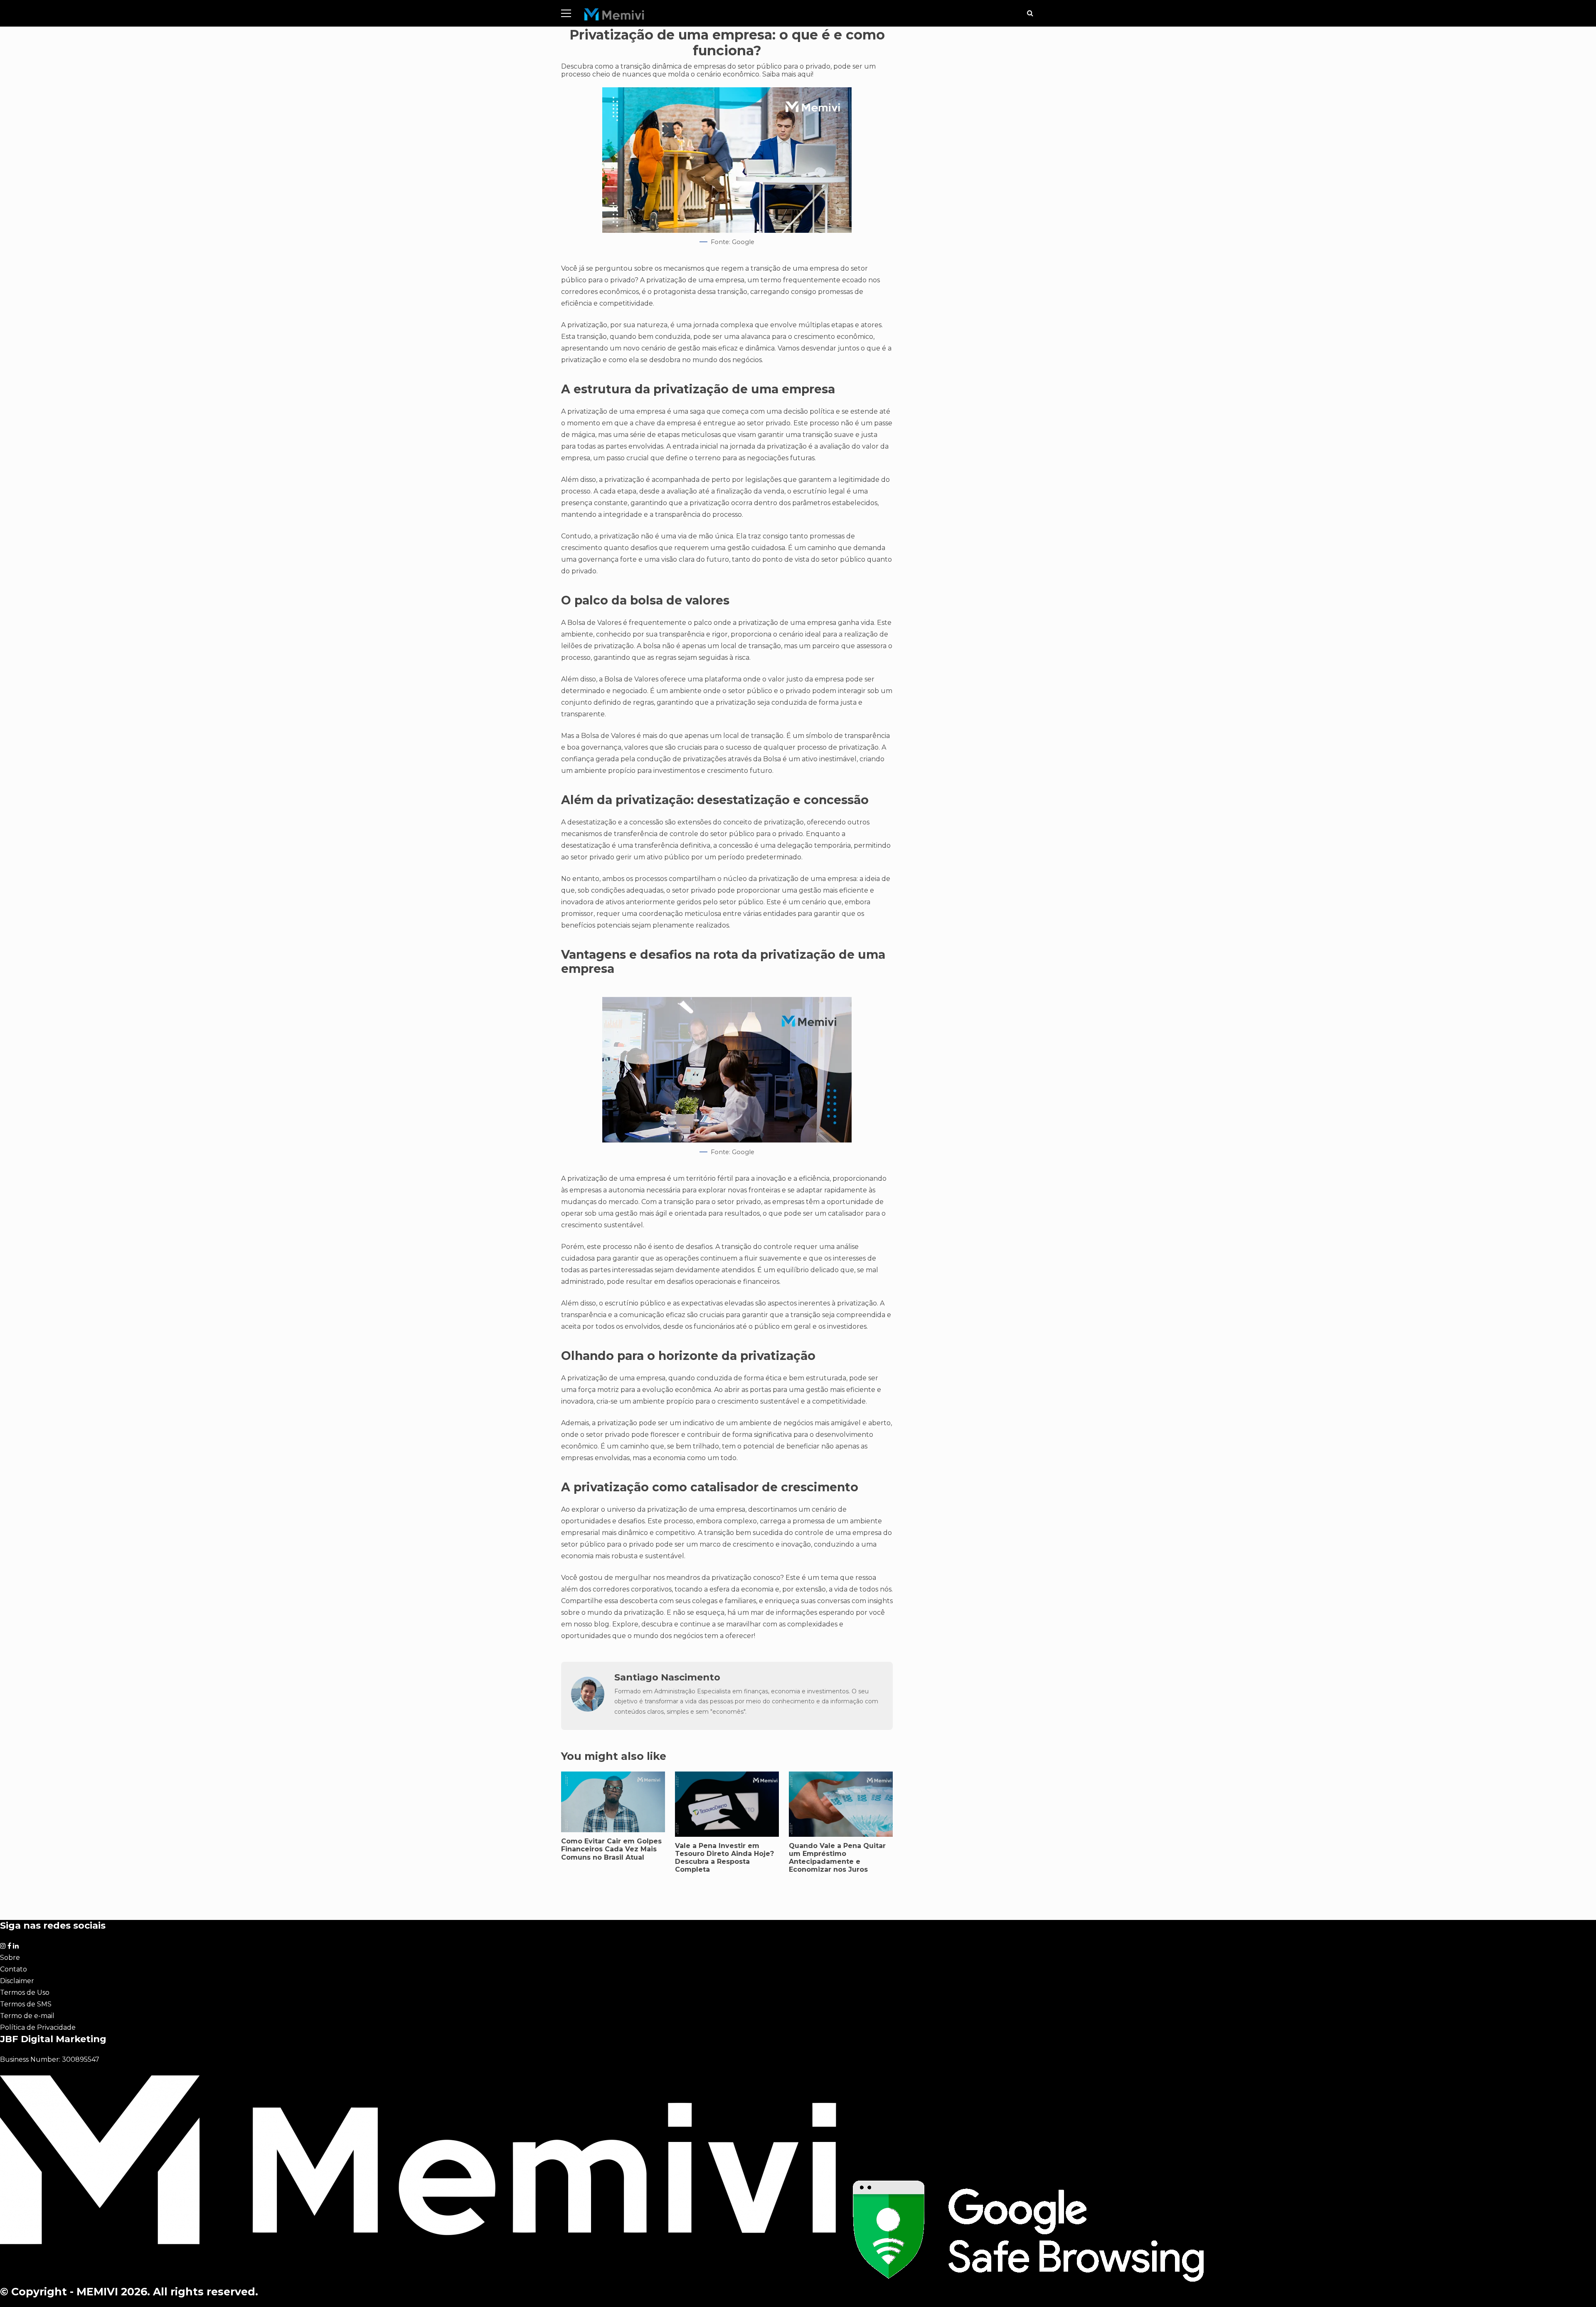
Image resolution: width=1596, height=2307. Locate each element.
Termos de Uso (25, 1992)
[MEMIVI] (615, 16)
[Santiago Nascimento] (588, 1709)
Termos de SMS (26, 2004)
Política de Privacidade (38, 2027)
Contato (14, 1969)
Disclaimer (17, 1981)
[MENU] (566, 13)
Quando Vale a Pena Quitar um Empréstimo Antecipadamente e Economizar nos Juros (837, 1858)
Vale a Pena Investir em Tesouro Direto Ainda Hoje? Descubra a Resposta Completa (724, 1858)
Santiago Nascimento (667, 1677)
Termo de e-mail (27, 2016)
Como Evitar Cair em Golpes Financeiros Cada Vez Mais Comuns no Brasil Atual (611, 1849)
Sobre (10, 1958)
